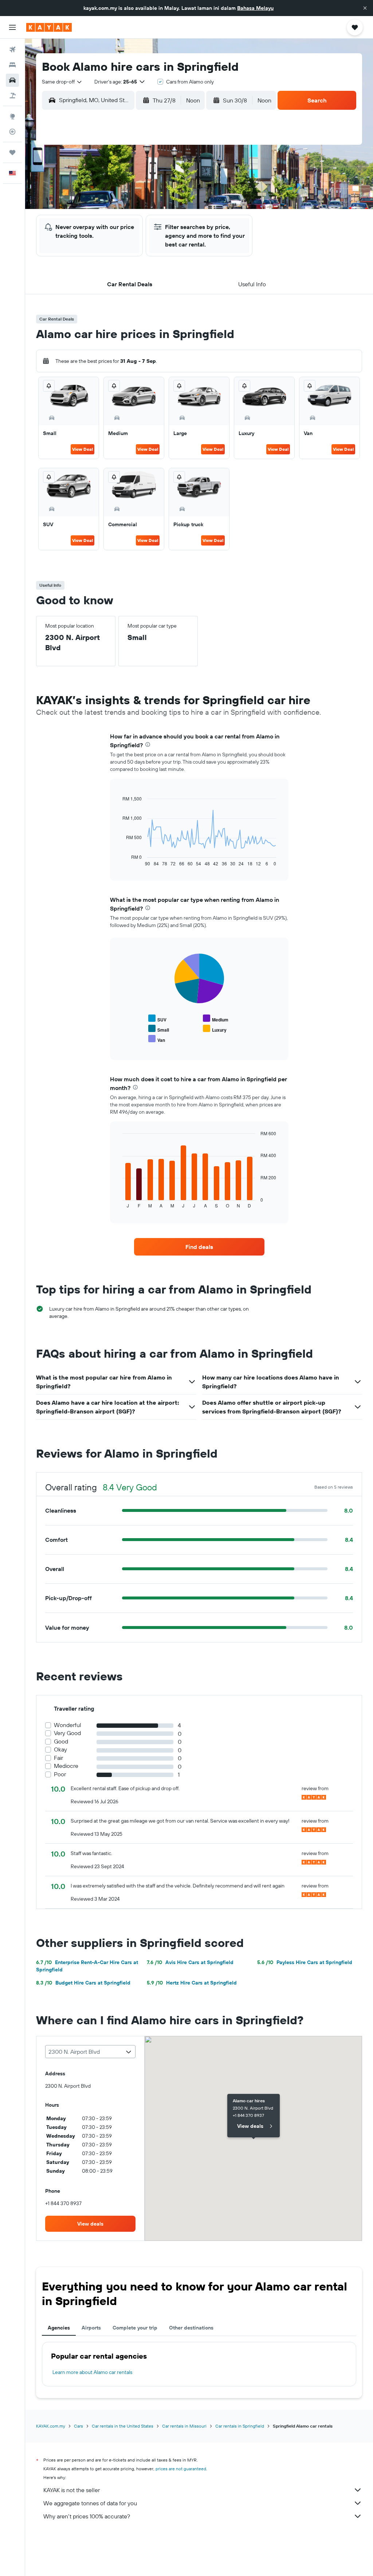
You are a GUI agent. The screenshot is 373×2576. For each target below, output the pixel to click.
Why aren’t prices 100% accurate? (87, 2516)
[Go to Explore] (12, 116)
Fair (58, 1758)
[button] (365, 8)
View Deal (83, 449)
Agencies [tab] (59, 2328)
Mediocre (66, 1766)
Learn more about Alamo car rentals (92, 2372)
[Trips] (12, 152)
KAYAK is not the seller (72, 2490)
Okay (60, 1749)
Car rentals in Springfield (240, 2426)
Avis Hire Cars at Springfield (190, 1962)
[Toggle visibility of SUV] (157, 1019)
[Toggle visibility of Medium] (216, 1019)
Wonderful (68, 1725)
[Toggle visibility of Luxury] (215, 1029)
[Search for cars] (12, 80)
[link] (199, 1247)
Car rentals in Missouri (184, 2426)
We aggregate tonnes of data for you (90, 2503)
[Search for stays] (12, 65)
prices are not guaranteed (181, 2469)
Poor (60, 1774)
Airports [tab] (91, 2328)
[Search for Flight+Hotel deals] (12, 96)
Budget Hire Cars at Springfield (83, 1983)
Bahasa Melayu (255, 8)
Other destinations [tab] (191, 2328)
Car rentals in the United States (123, 2426)
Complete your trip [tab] (135, 2328)
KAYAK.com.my (51, 2426)
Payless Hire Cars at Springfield (305, 1962)
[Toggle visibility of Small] (159, 1029)
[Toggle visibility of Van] (157, 1039)
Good (61, 1741)
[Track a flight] (12, 132)
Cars (78, 2426)
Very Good (67, 1733)
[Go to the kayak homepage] (49, 27)
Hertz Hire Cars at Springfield (192, 1983)
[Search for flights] (12, 50)
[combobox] (62, 82)
